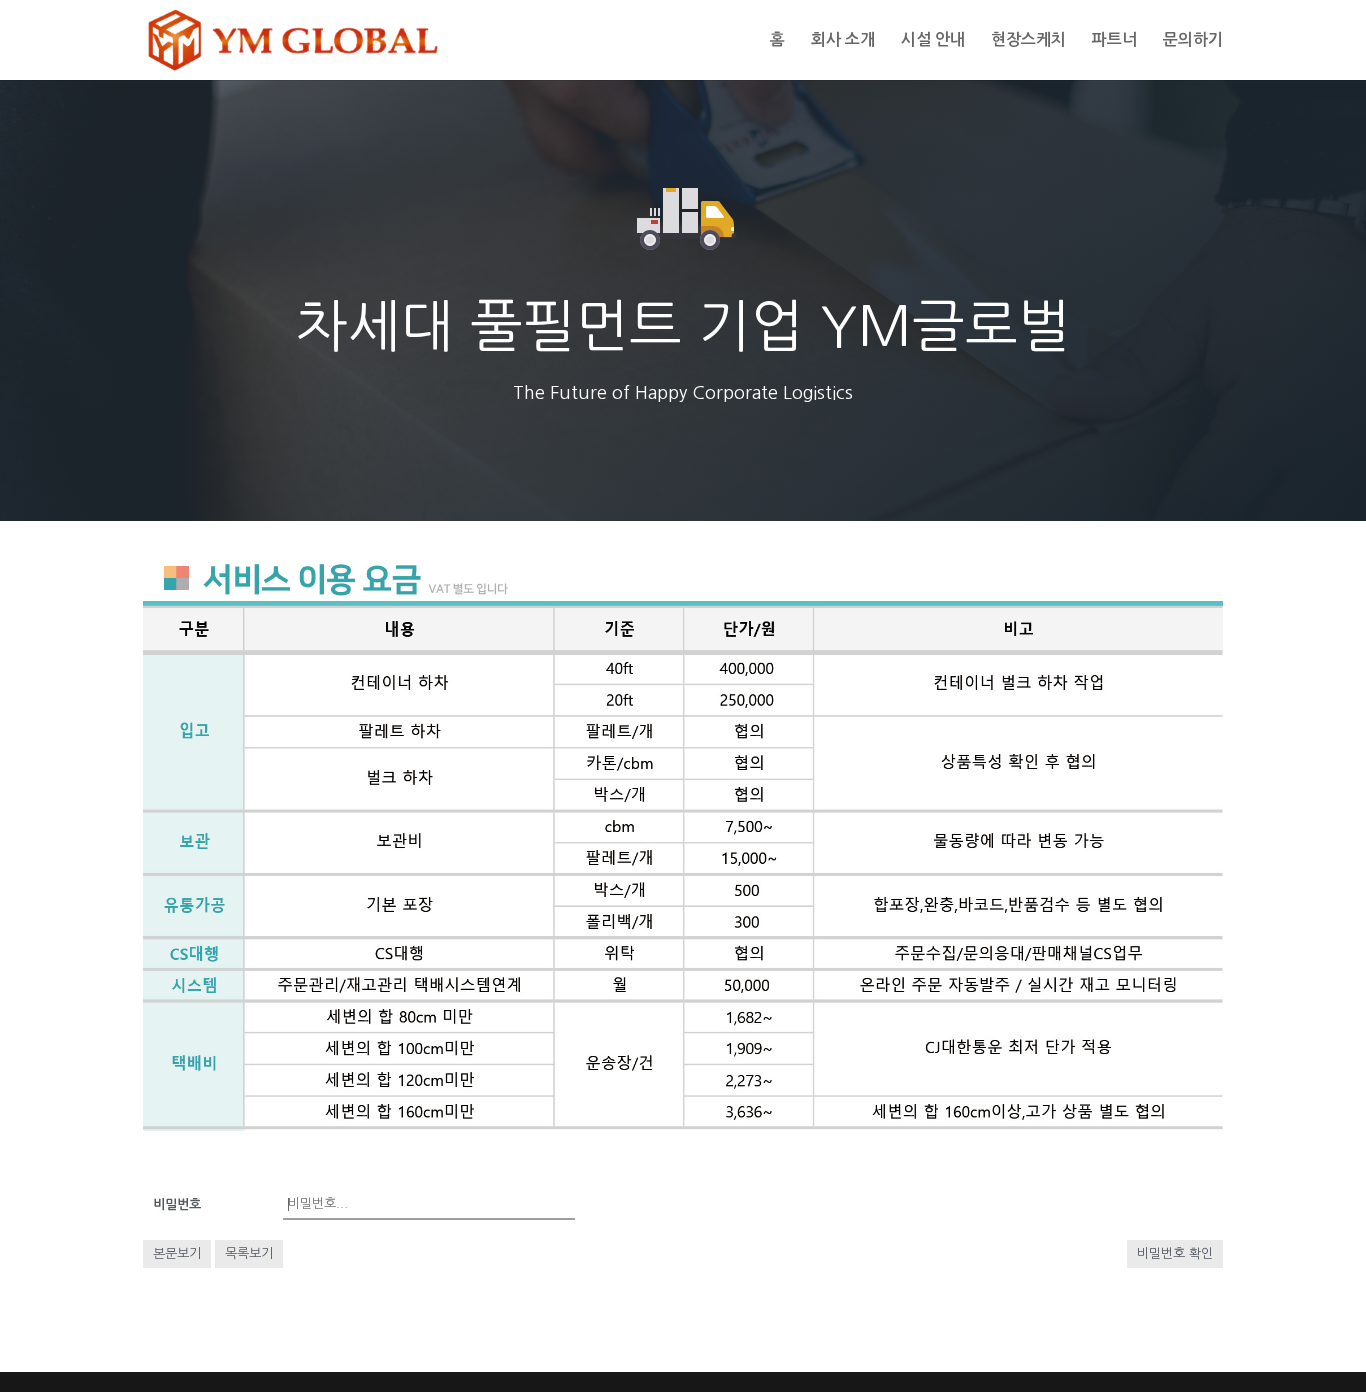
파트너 (1114, 40)
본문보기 (177, 1253)
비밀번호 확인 (1175, 1253)
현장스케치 (1028, 40)
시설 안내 (933, 40)
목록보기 (249, 1253)
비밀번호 (177, 1204)
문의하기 (1193, 40)
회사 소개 (843, 40)
